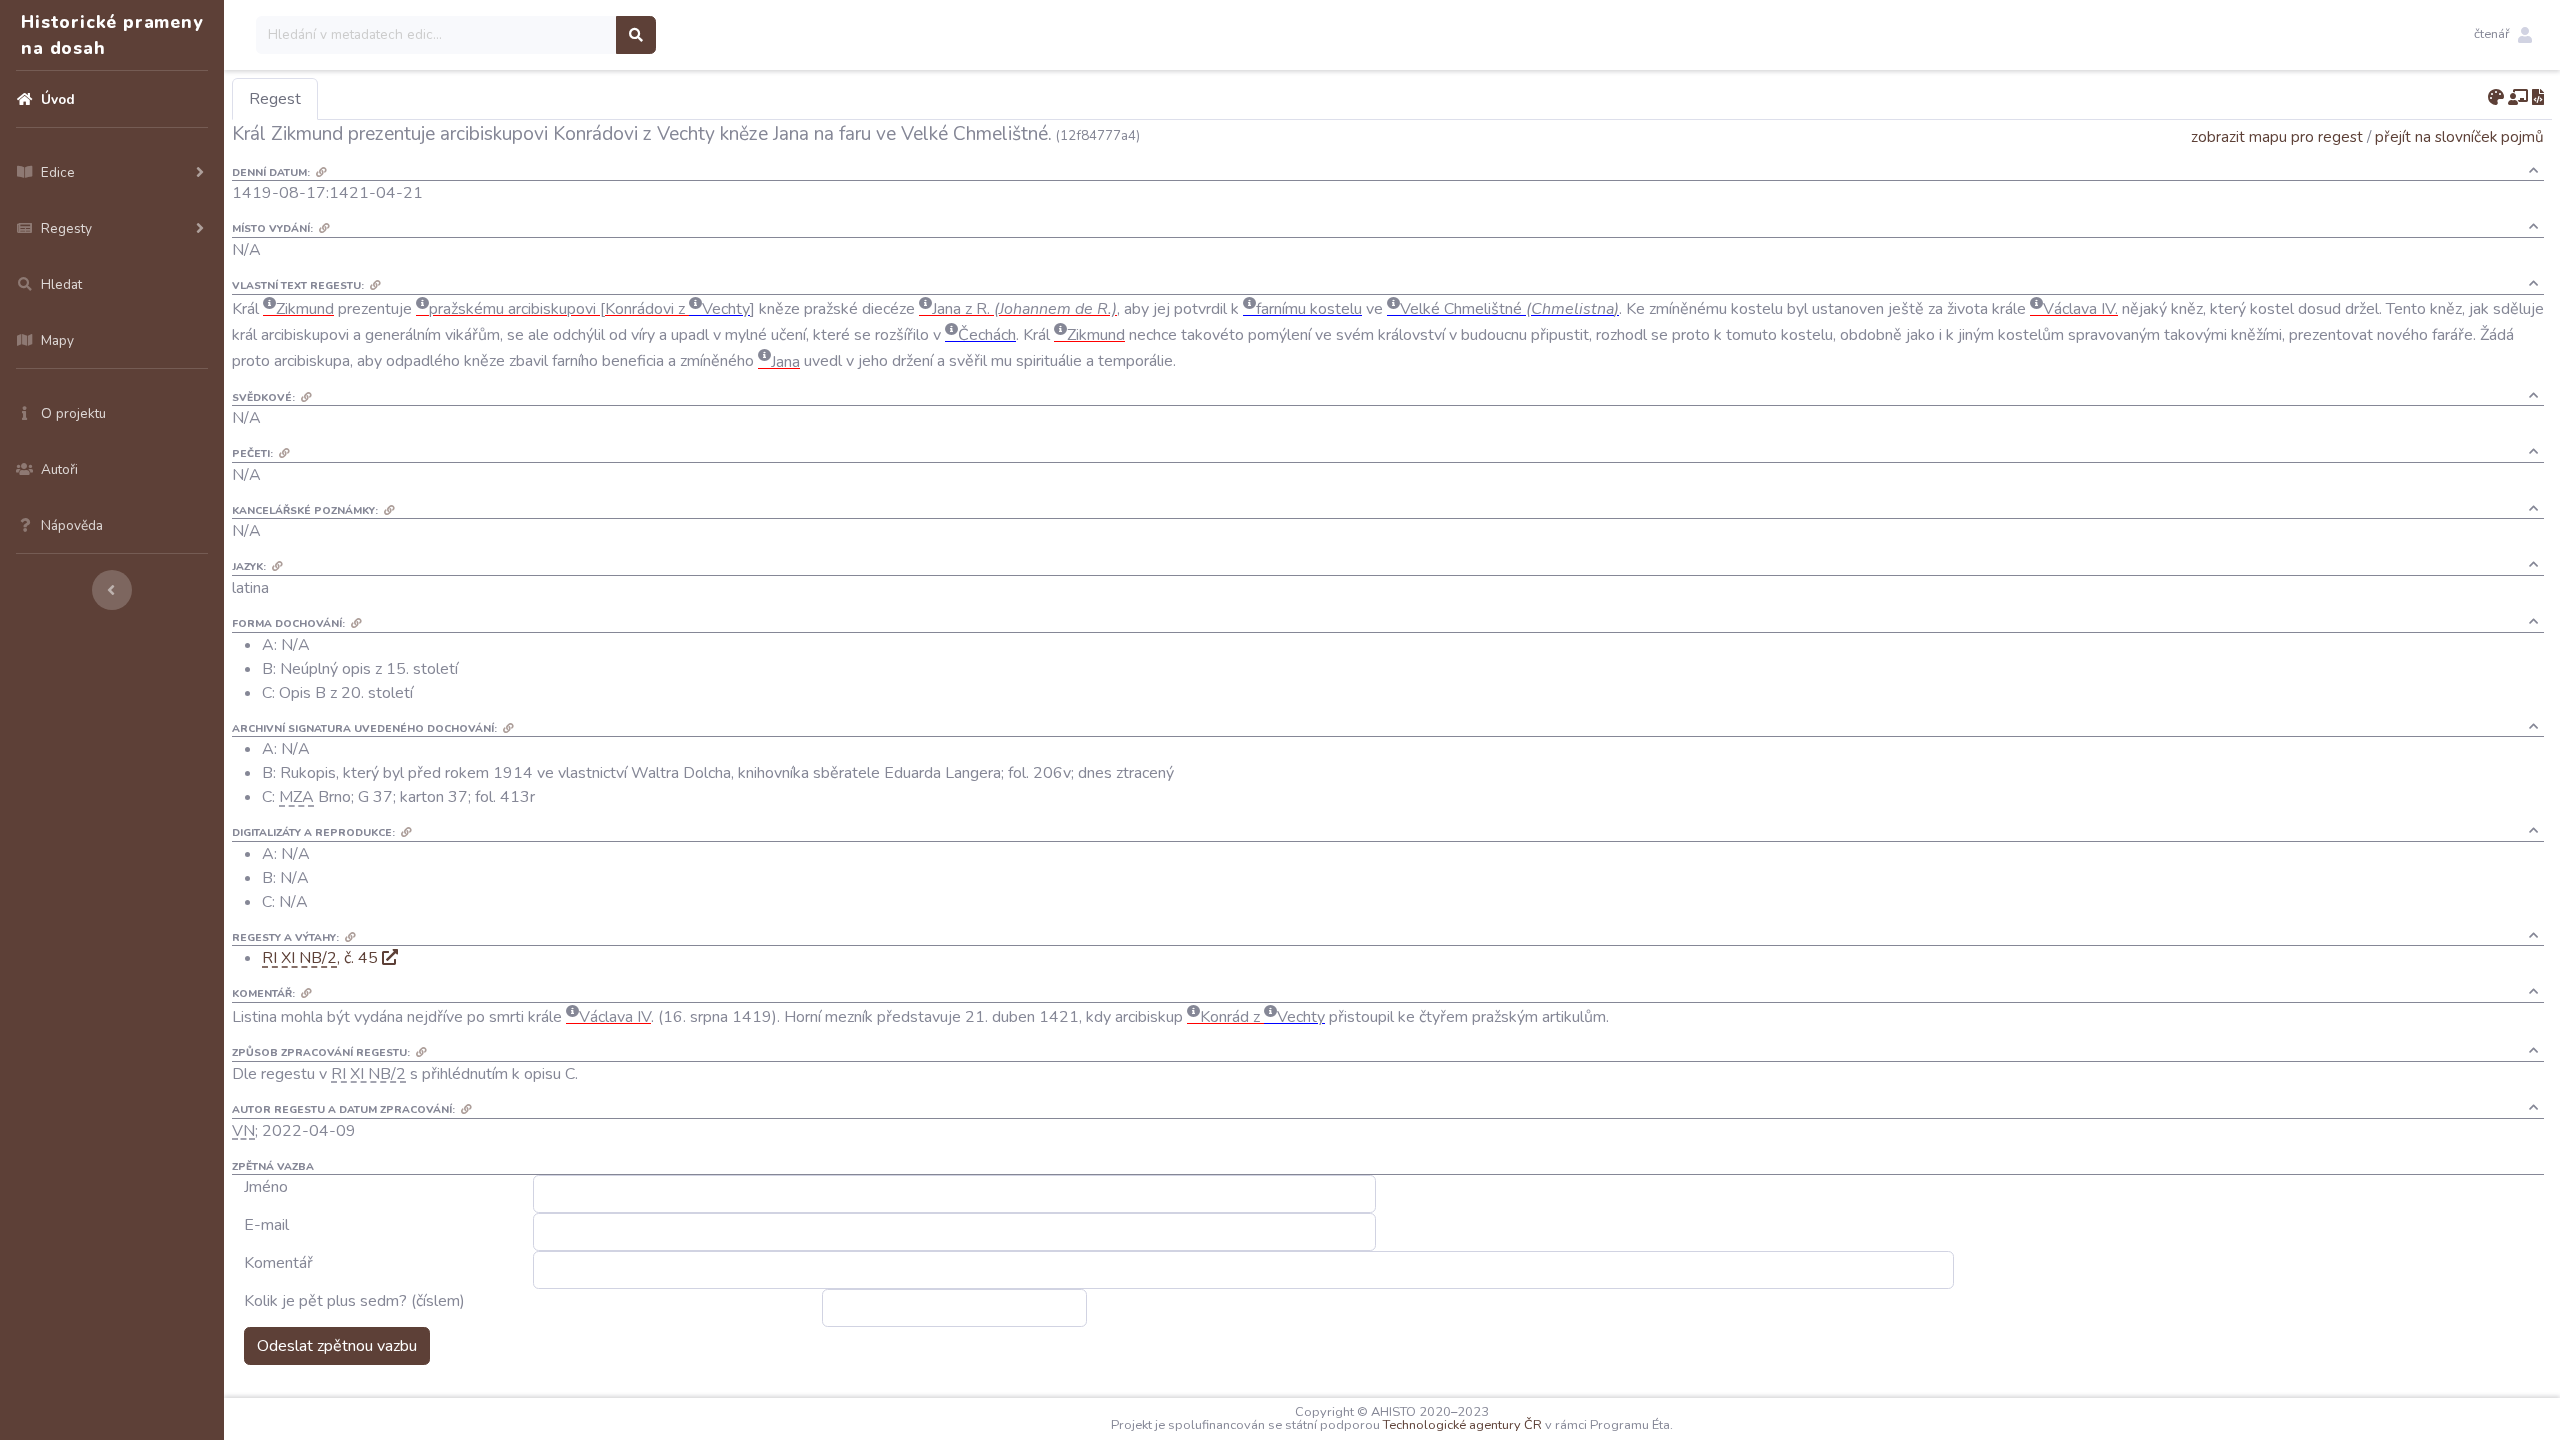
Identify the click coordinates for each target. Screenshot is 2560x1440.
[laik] (2518, 98)
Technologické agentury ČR (1462, 1425)
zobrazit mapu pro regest (2277, 136)
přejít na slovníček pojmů (2459, 136)
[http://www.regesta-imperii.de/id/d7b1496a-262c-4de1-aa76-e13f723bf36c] (390, 958)
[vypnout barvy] (2496, 98)
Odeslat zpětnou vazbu (337, 1346)
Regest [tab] (275, 99)
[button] (2503, 35)
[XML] (2538, 98)
